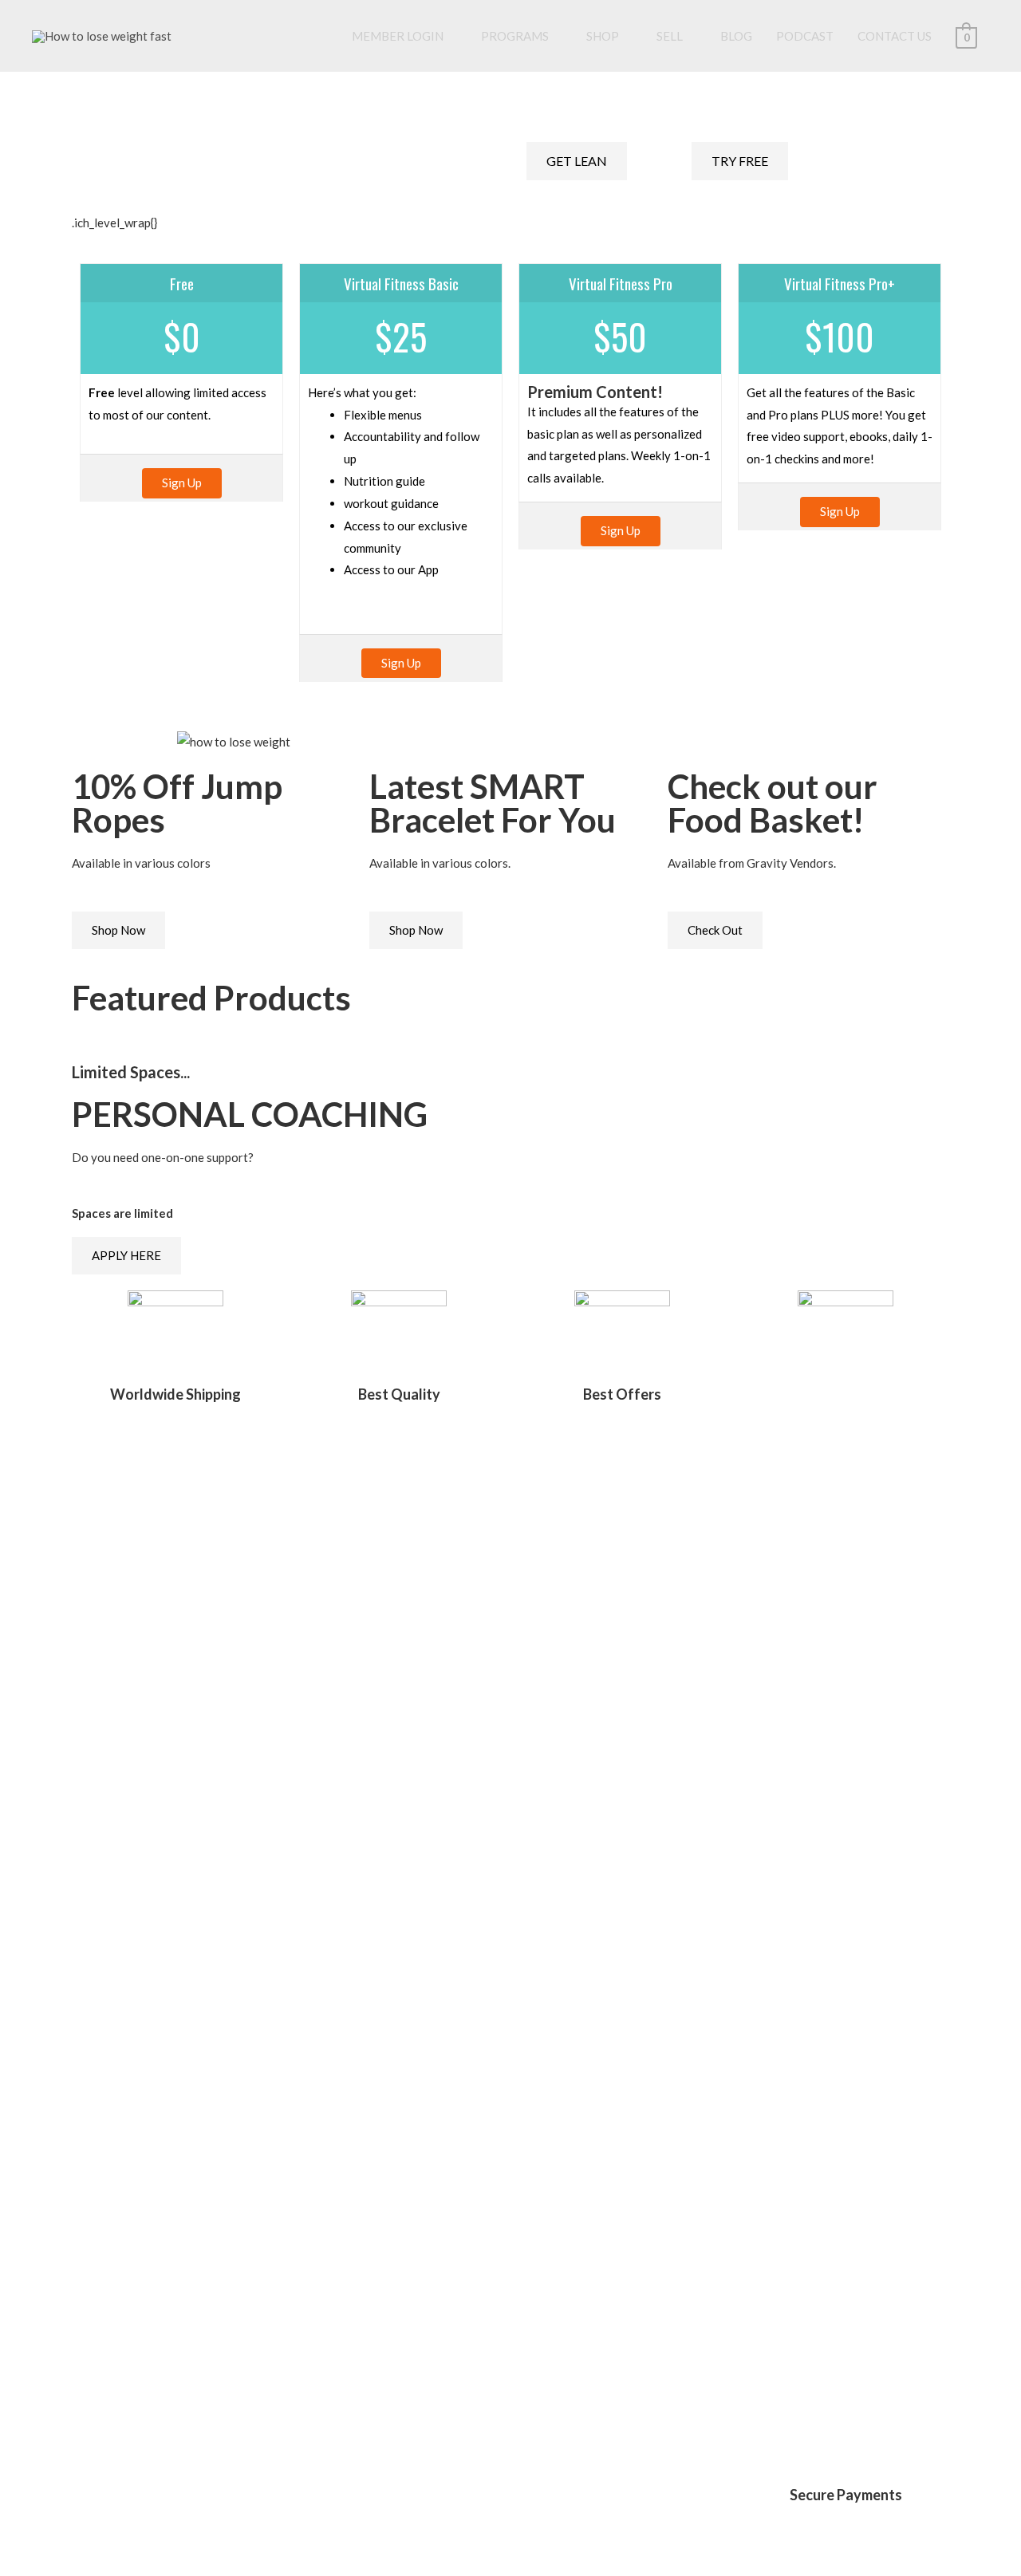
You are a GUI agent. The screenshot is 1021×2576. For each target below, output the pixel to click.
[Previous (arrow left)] (20, 2563)
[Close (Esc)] (20, 2535)
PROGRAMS (515, 36)
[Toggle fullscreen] (104, 2535)
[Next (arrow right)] (62, 2563)
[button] (79, 742)
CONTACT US (895, 36)
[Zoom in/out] (147, 2535)
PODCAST (805, 36)
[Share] (62, 2535)
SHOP (603, 36)
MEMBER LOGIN (398, 36)
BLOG (736, 36)
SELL (670, 36)
